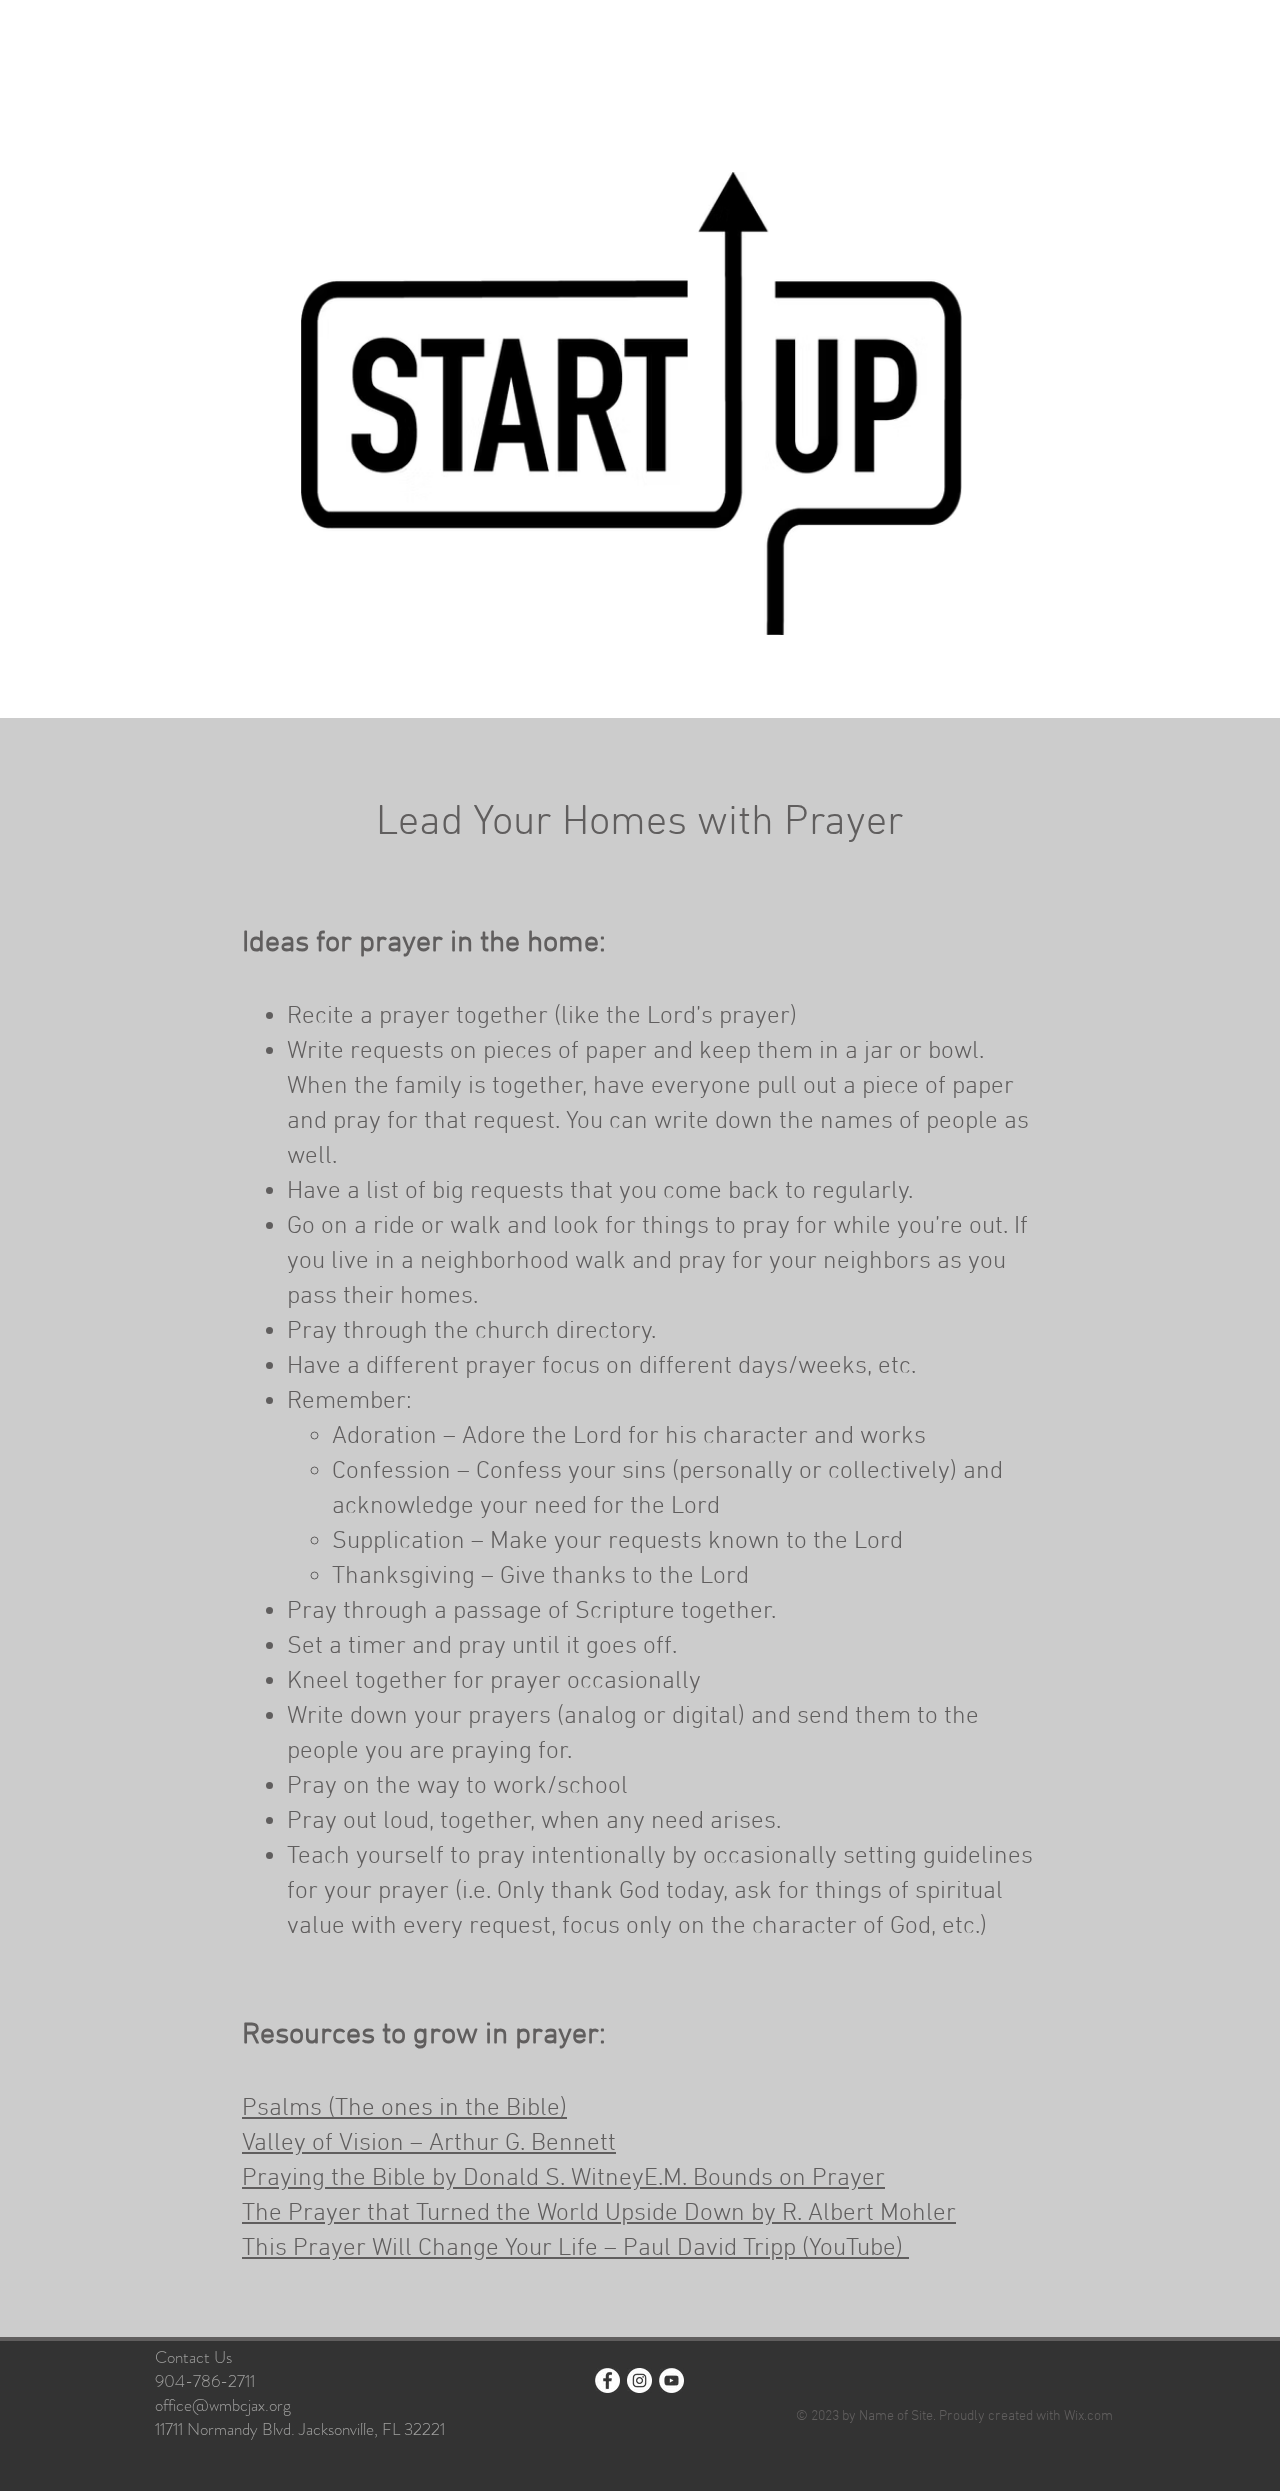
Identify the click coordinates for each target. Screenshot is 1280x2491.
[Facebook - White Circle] (607, 2380)
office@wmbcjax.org (223, 2405)
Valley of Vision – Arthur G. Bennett (429, 2144)
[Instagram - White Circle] (639, 2380)
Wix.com (1088, 2416)
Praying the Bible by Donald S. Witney (443, 2179)
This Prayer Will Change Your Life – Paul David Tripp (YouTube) (575, 2249)
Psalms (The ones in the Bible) (404, 2109)
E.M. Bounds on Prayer (764, 2179)
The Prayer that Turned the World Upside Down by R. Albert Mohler (599, 2214)
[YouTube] (671, 2380)
